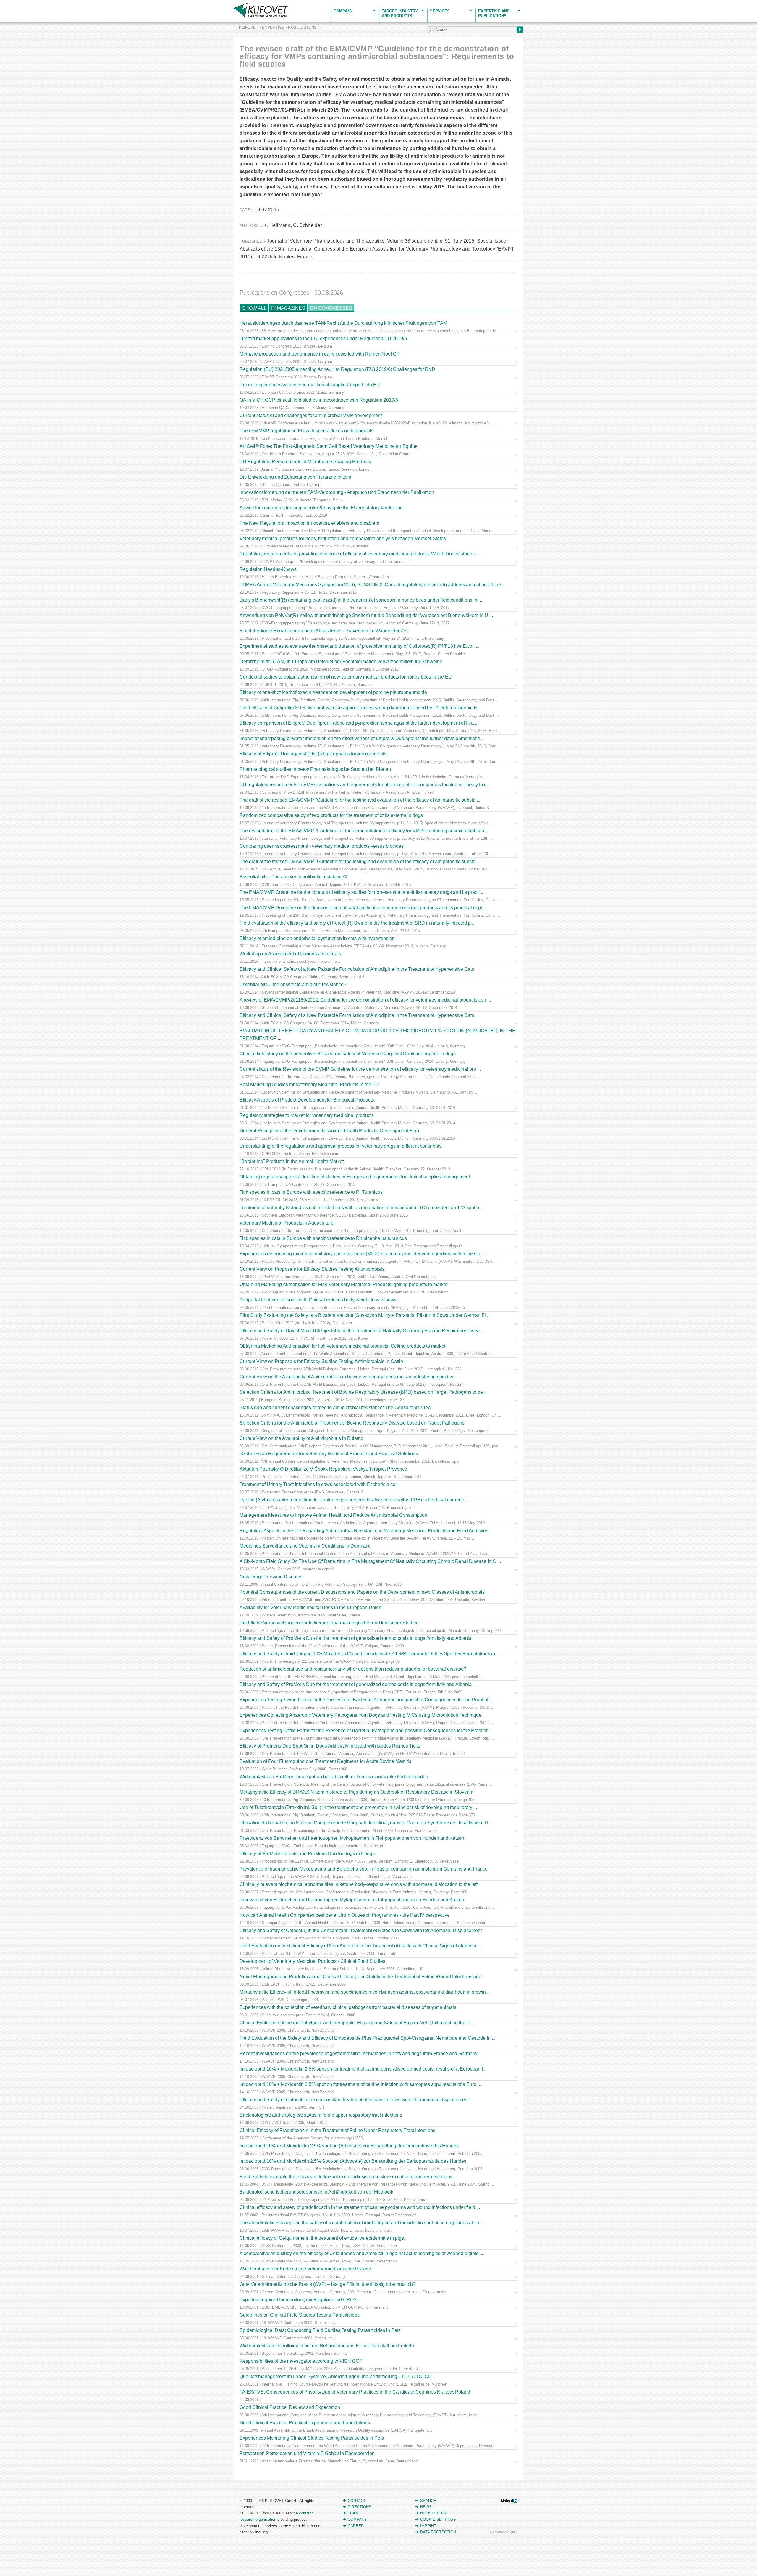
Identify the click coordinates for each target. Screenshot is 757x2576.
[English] (4, 4)
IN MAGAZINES (288, 308)
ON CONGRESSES (331, 308)
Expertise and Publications (494, 13)
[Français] (11, 4)
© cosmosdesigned (504, 2532)
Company (343, 11)
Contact (357, 2501)
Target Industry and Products (400, 13)
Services (440, 11)
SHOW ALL (254, 308)
